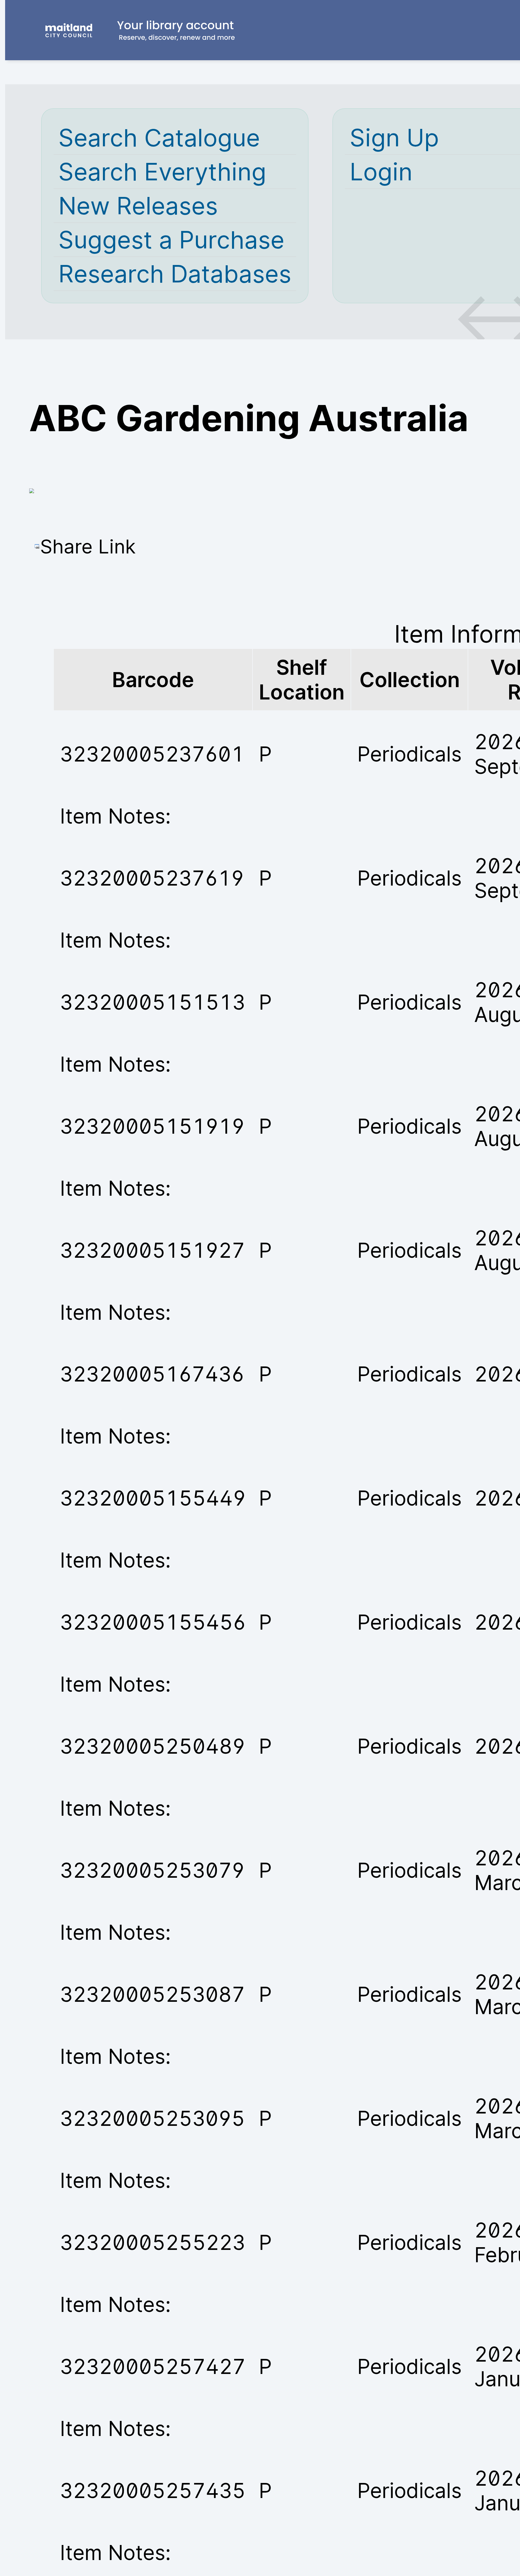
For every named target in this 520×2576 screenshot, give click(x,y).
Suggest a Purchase (171, 240)
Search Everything (162, 172)
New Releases (138, 206)
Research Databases (175, 274)
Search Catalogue (159, 138)
